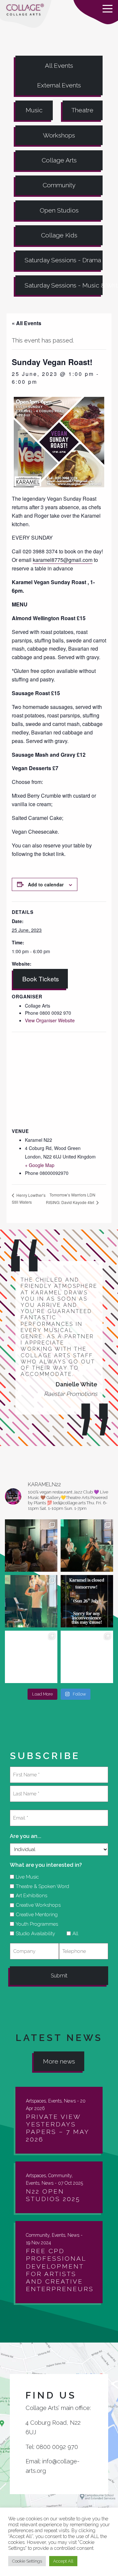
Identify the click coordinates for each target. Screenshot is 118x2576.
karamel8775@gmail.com (63, 560)
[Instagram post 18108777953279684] (87, 1601)
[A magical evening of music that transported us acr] (87, 1657)
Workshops (59, 135)
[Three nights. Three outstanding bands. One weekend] (31, 1657)
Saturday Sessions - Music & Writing (64, 285)
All (73, 1934)
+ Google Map (40, 1165)
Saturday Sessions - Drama (63, 260)
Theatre (82, 110)
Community (59, 185)
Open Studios (59, 210)
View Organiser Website (50, 1020)
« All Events (27, 323)
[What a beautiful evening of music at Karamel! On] (31, 1546)
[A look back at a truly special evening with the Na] (87, 1546)
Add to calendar (46, 884)
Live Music (25, 1877)
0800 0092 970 (57, 2447)
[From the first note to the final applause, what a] (31, 1601)
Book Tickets (41, 979)
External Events (59, 85)
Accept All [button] (63, 2561)
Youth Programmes (35, 1924)
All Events (59, 65)
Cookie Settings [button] (27, 2561)
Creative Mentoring (34, 1915)
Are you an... (26, 1836)
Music (34, 110)
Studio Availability (33, 1934)
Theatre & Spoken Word (40, 1886)
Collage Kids (59, 235)
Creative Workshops (36, 1905)
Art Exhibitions (29, 1896)
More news (59, 2061)
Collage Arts (59, 160)
